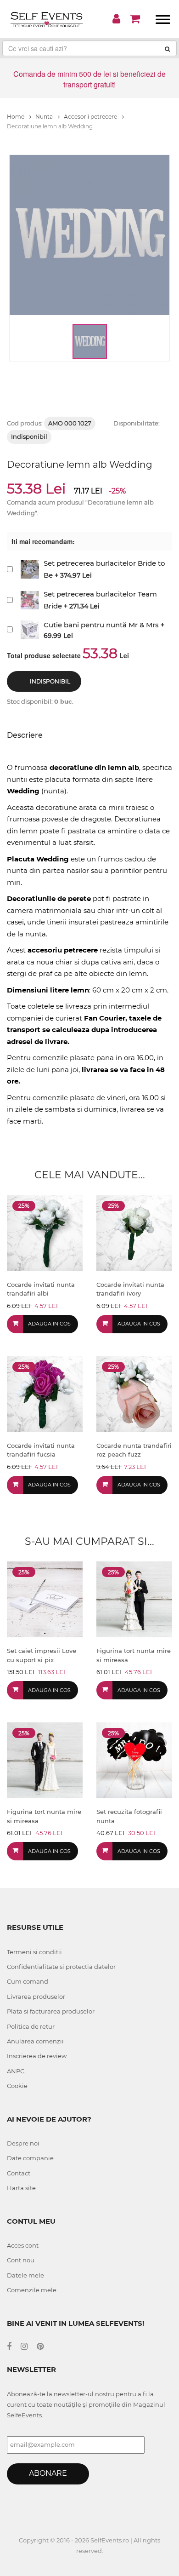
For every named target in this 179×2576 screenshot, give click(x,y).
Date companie (30, 2158)
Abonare (48, 2473)
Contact (19, 2173)
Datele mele (25, 2275)
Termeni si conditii (34, 1952)
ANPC (16, 2071)
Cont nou (21, 2260)
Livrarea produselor (36, 1997)
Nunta (45, 117)
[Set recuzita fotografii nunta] (134, 1760)
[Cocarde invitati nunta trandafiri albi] (45, 1232)
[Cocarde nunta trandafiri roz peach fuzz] (134, 1393)
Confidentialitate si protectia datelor (61, 1967)
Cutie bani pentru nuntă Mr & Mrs (101, 625)
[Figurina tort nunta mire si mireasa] (134, 1599)
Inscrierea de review (37, 2056)
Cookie (17, 2086)
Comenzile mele (32, 2290)
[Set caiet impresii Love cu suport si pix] (45, 1599)
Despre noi (23, 2143)
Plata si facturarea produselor (51, 2011)
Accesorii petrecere (91, 117)
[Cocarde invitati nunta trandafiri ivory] (134, 1232)
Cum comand (28, 1981)
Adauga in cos (49, 1324)
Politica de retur (31, 2026)
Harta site (21, 2188)
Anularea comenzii (35, 2041)
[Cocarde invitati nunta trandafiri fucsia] (45, 1393)
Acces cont (23, 2245)
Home (16, 117)
